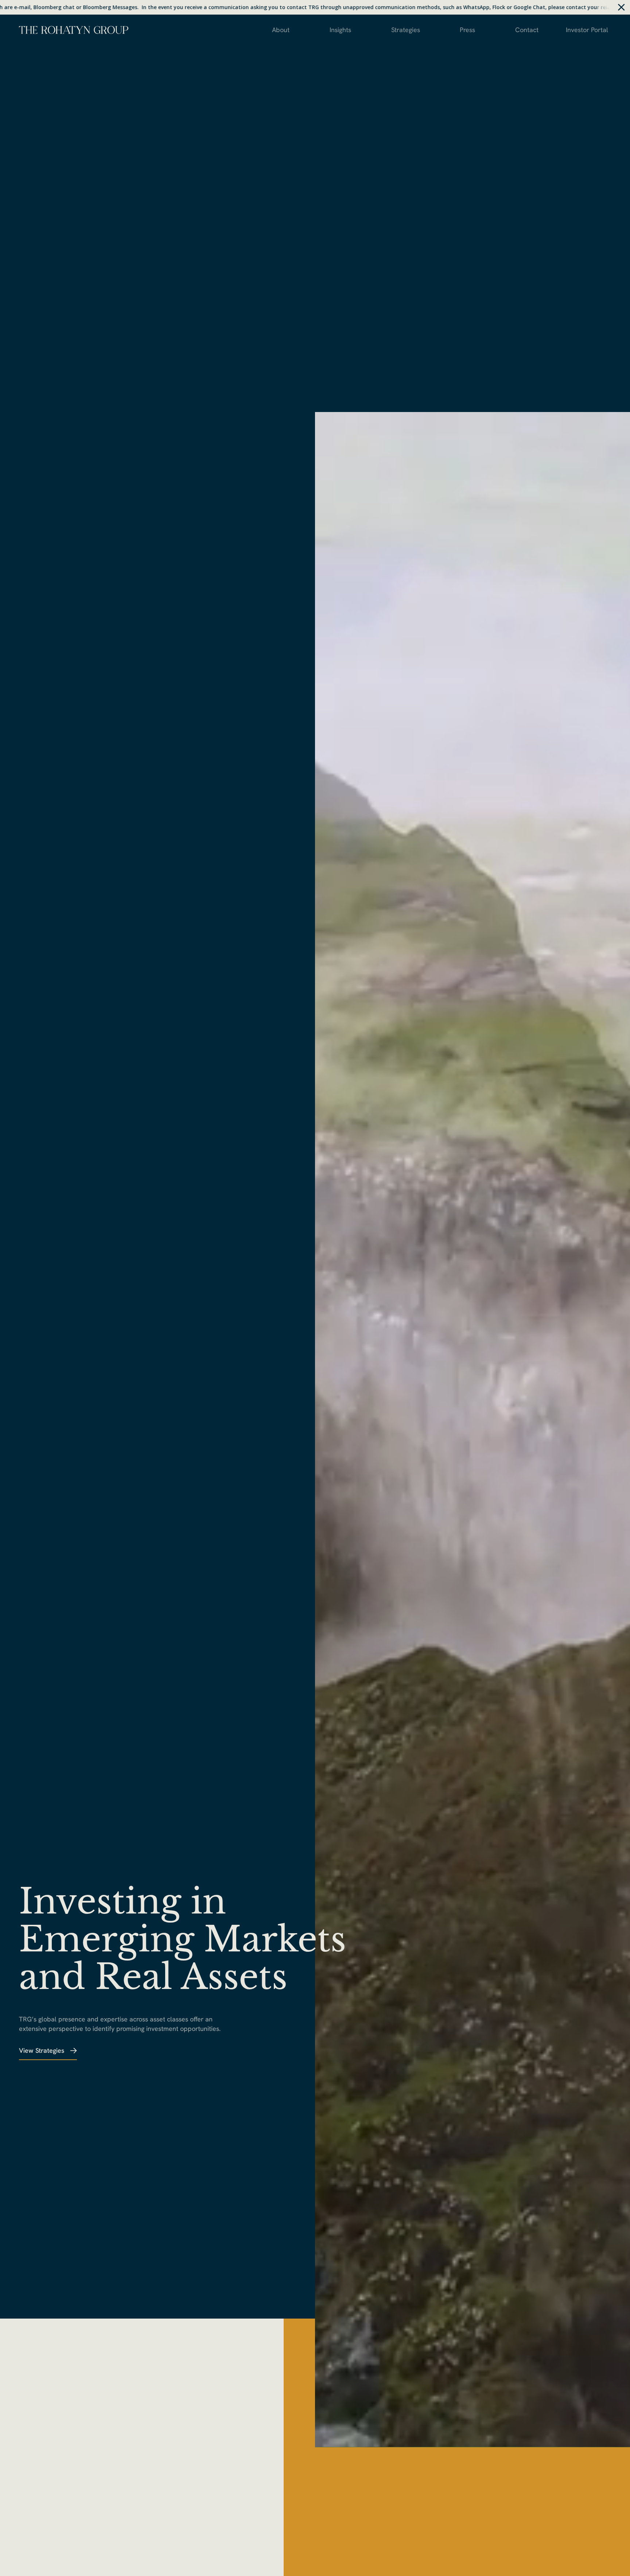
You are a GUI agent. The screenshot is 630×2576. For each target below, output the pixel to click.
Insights (340, 30)
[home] (74, 29)
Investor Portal (587, 30)
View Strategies (42, 2050)
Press (467, 30)
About (281, 30)
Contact (527, 30)
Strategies (406, 30)
